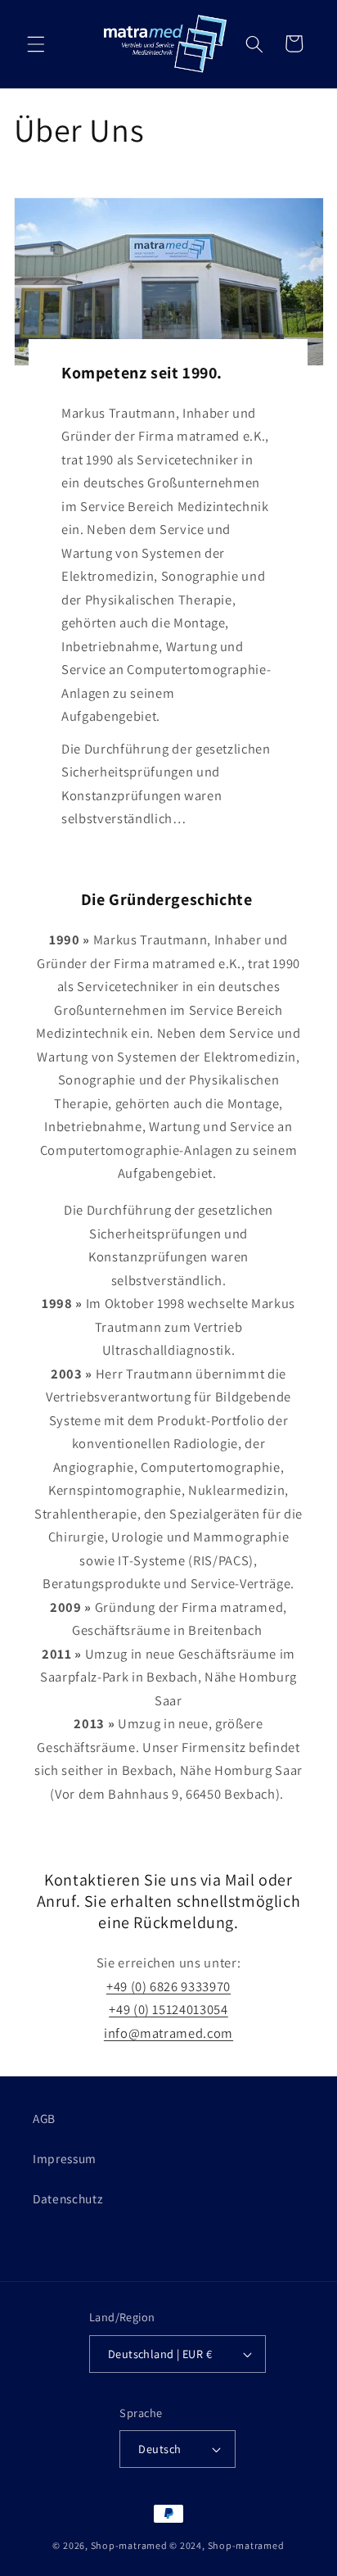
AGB (44, 2118)
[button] (36, 43)
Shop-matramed (129, 2545)
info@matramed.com (168, 2033)
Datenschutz (67, 2198)
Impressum (65, 2158)
